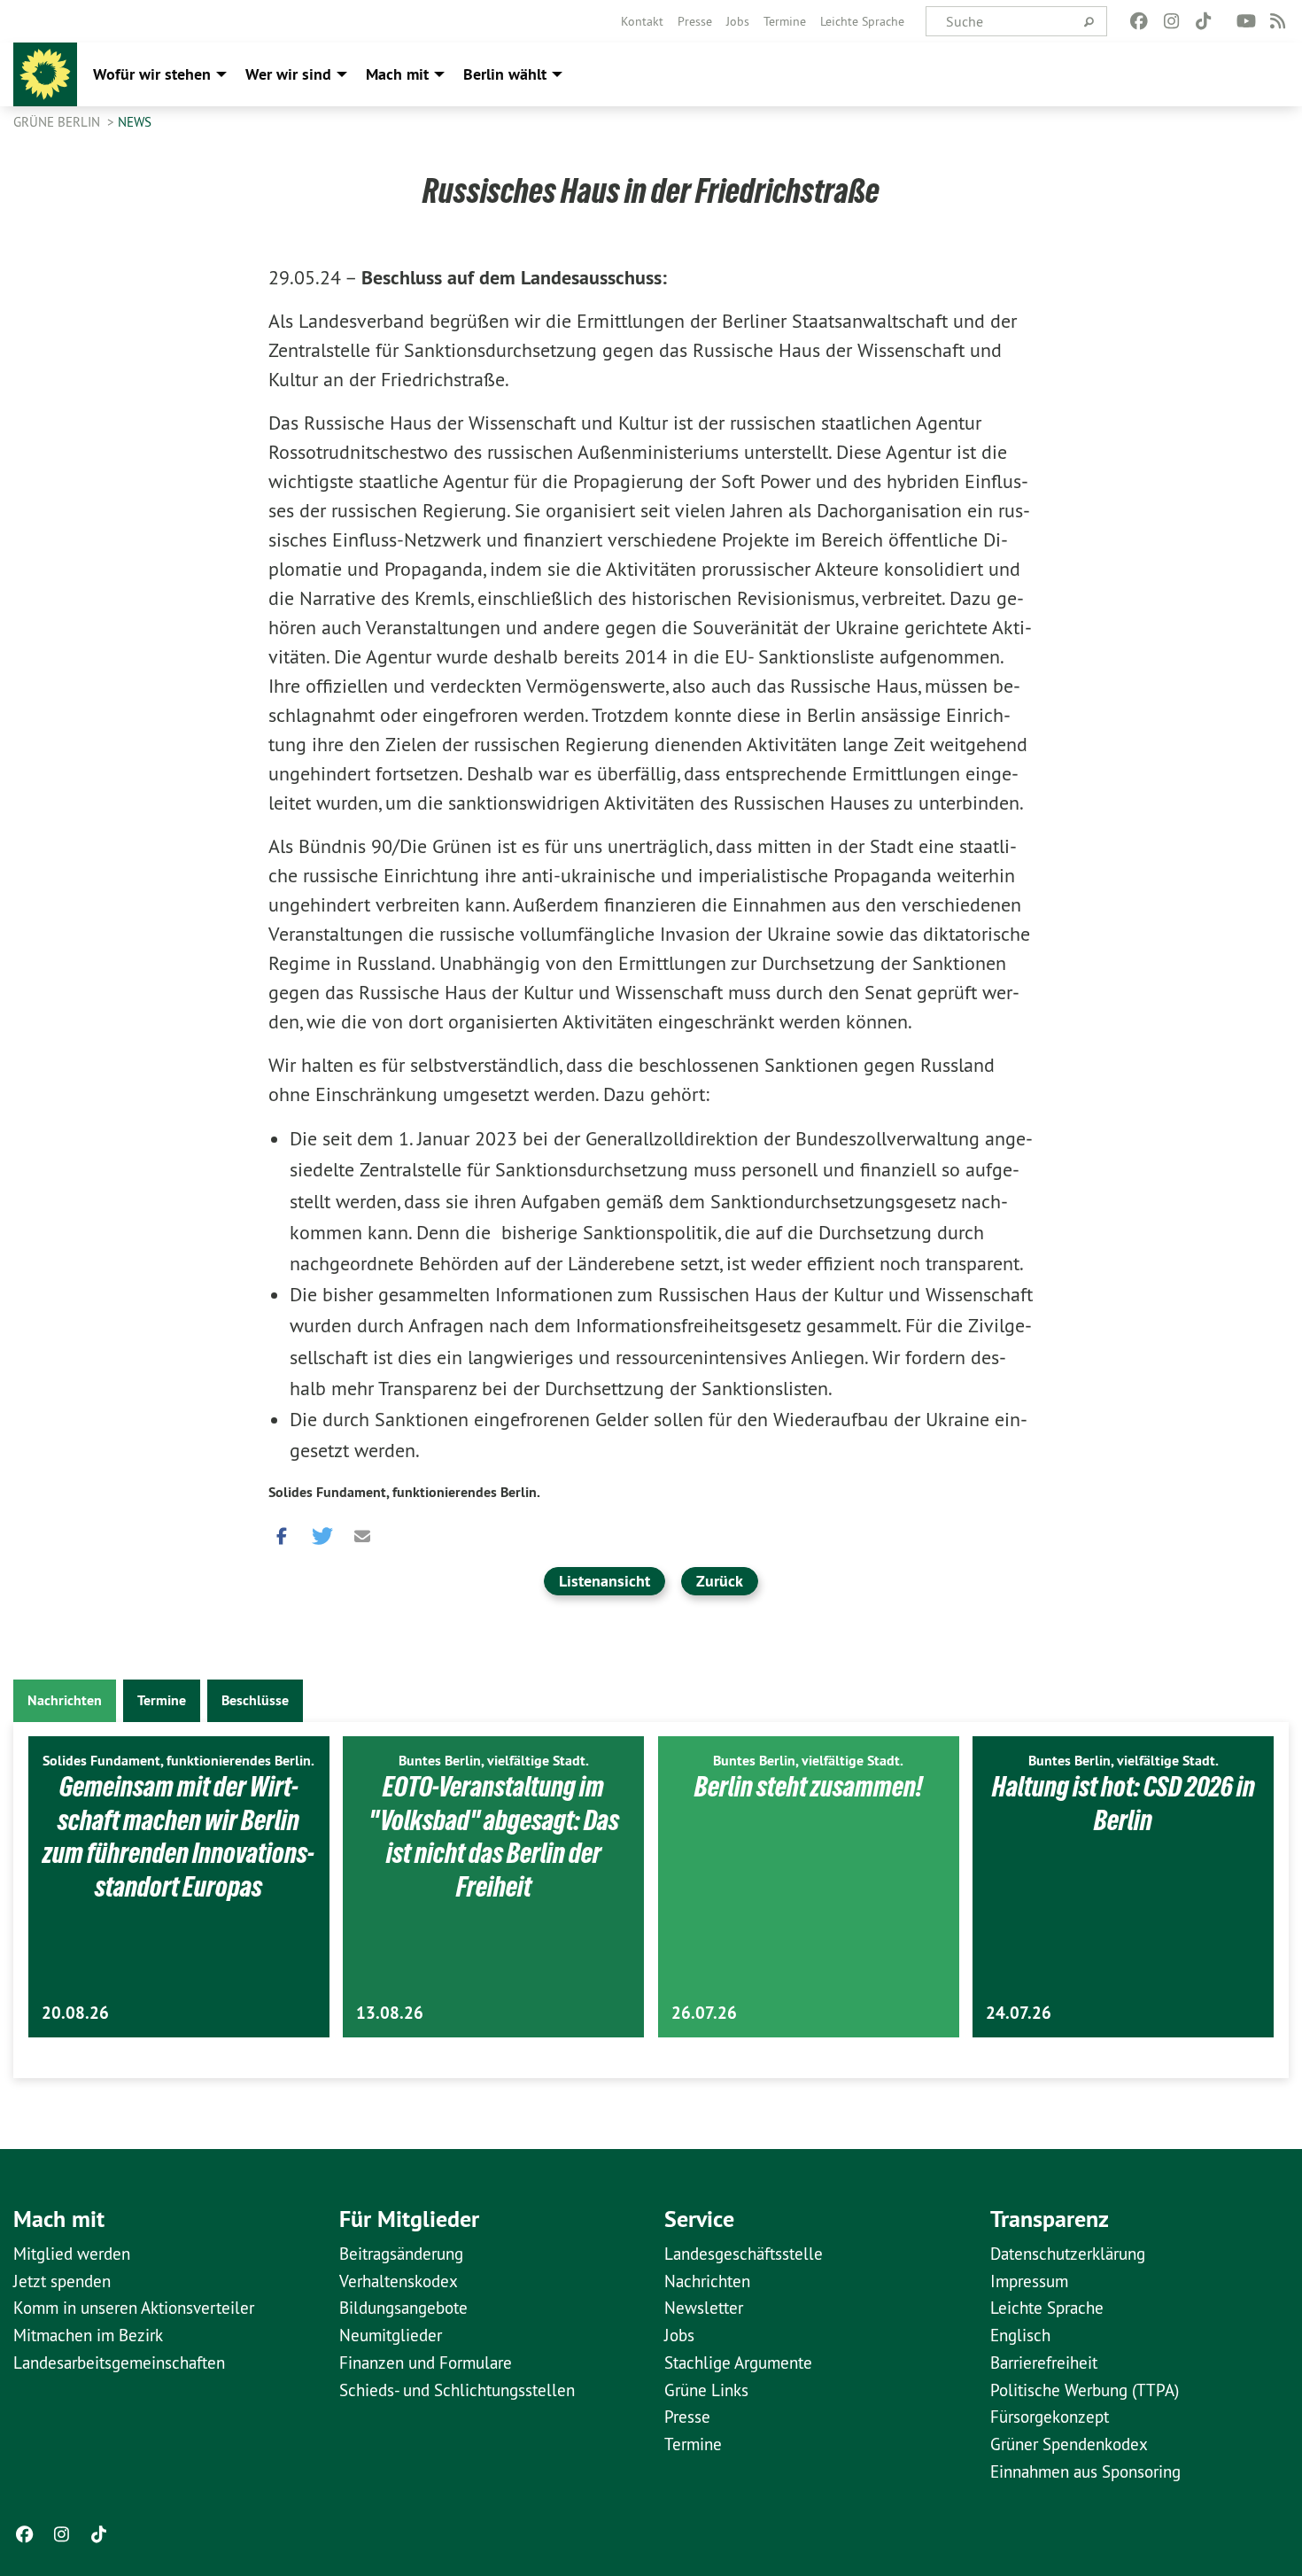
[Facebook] (1139, 21)
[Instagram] (1171, 21)
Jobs (738, 21)
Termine (785, 21)
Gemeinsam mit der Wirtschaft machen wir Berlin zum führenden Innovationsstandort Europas (178, 1837)
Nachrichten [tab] (65, 1700)
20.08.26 (75, 2013)
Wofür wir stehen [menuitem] (152, 74)
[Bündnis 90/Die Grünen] (45, 74)
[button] (282, 1532)
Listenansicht (604, 1581)
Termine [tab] (162, 1700)
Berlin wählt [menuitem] (505, 74)
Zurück (720, 1581)
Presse (695, 21)
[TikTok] (1203, 21)
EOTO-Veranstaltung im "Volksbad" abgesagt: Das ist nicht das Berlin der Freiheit (494, 1837)
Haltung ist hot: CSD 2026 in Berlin (1124, 1804)
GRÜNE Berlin (58, 122)
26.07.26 (704, 2013)
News (135, 122)
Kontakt (642, 21)
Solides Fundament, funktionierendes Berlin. (404, 1492)
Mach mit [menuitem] (397, 74)
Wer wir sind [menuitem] (288, 74)
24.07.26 (1019, 2013)
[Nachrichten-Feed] (1279, 21)
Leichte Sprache (862, 21)
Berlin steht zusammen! (809, 1787)
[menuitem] (642, 21)
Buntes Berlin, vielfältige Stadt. (494, 1761)
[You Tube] (1246, 21)
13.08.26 (390, 2013)
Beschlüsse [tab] (255, 1700)
